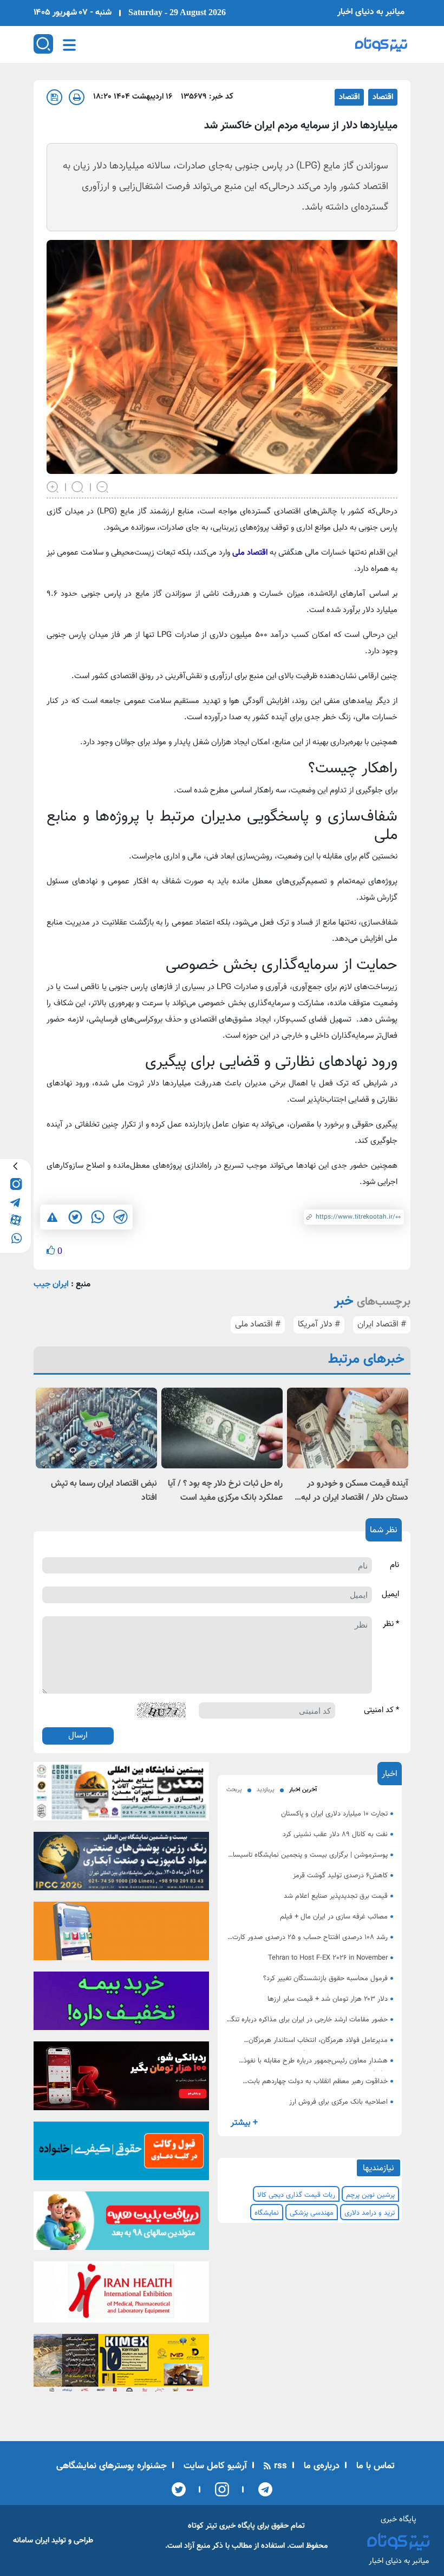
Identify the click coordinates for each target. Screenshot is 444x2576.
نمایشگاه (267, 2213)
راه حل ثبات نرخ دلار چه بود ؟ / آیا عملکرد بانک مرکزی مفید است (225, 1491)
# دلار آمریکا (319, 1325)
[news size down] (103, 486)
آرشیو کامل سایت (214, 2466)
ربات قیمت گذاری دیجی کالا (296, 2195)
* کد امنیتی (381, 1710)
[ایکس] (179, 2489)
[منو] (69, 45)
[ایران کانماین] (121, 1795)
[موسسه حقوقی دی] (121, 2154)
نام (394, 1565)
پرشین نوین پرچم (370, 2195)
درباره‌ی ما (320, 2466)
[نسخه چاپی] (77, 97)
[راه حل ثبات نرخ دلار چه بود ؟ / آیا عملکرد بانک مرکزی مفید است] (222, 1428)
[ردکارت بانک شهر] (121, 2079)
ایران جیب (51, 1284)
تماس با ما (374, 2466)
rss (279, 2466)
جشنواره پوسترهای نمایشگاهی (112, 2466)
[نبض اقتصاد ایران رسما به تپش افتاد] (96, 1428)
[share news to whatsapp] (97, 1217)
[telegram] (15, 1202)
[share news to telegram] (120, 1217)
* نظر (391, 1624)
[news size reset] (78, 486)
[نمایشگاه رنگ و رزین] (121, 1865)
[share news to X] (75, 1217)
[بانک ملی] (121, 1935)
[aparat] (15, 1219)
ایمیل (390, 1595)
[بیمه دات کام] (121, 2005)
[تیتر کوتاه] (381, 44)
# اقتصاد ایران (382, 1325)
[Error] (52, 1217)
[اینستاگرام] (218, 2489)
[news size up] (53, 486)
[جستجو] (43, 44)
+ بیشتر (244, 2123)
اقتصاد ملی (251, 553)
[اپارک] (121, 2224)
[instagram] (15, 1184)
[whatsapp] (15, 1237)
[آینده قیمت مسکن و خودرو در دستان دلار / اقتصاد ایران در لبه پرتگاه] (348, 1428)
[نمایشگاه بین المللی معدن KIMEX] (121, 2367)
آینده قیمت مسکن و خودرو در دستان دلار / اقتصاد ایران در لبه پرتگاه (355, 1491)
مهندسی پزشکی (312, 2213)
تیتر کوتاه (203, 2526)
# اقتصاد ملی (258, 1325)
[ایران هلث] (121, 2295)
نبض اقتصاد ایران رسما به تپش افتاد (104, 1491)
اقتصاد (383, 97)
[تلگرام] (262, 2489)
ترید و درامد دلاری (370, 2213)
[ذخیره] (54, 97)
